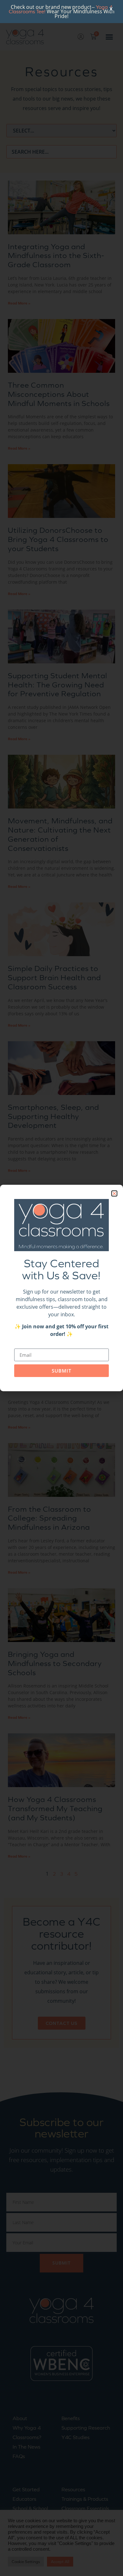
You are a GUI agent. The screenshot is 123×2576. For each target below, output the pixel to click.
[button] (114, 1193)
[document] (61, 1288)
